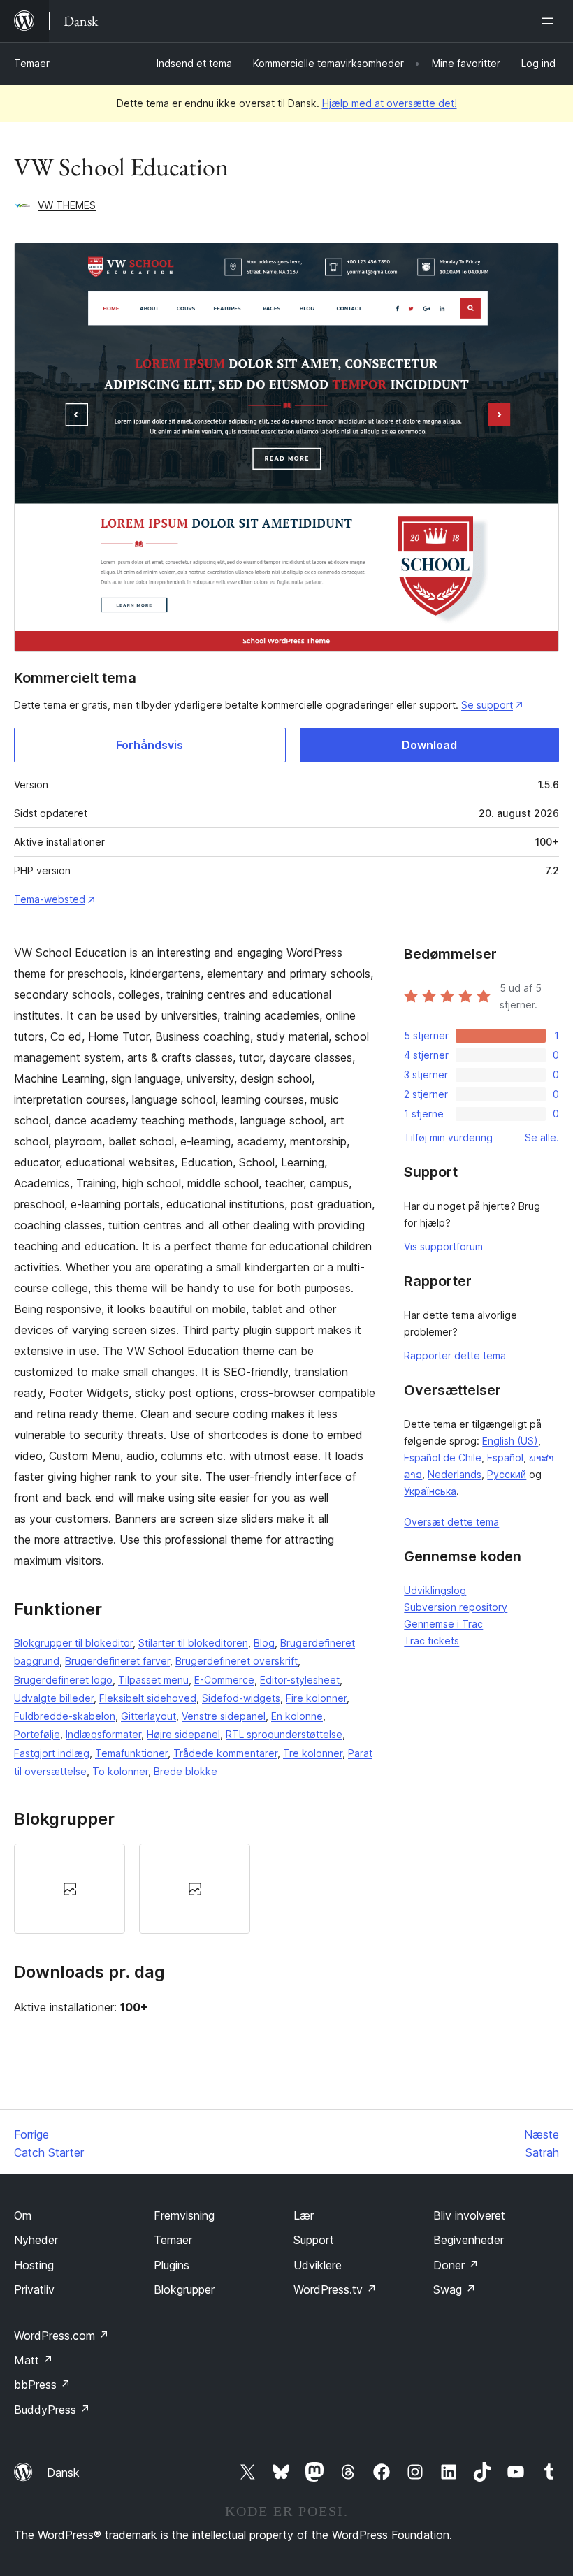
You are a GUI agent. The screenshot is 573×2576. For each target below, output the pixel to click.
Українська (430, 1491)
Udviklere (318, 2265)
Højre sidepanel (183, 1734)
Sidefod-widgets (241, 1698)
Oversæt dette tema (451, 1522)
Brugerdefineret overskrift (237, 1661)
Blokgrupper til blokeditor (73, 1643)
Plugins (172, 2265)
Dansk (63, 2473)
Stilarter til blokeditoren (193, 1643)
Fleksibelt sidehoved (148, 1698)
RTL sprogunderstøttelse (284, 1734)
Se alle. (542, 1137)
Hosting (34, 2265)
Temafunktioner (131, 1753)
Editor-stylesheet (300, 1680)
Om (23, 2215)
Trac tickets (431, 1641)
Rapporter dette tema (455, 1355)
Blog (264, 1643)
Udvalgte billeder (54, 1698)
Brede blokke (186, 1771)
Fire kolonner (316, 1698)
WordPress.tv (335, 2289)
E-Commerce (224, 1680)
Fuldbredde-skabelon (65, 1716)
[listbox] (195, 1889)
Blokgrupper (184, 2289)
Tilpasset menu (153, 1680)
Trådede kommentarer (225, 1753)
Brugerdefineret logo (63, 1680)
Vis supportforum (443, 1246)
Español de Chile (443, 1457)
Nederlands (455, 1474)
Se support (487, 705)
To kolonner (120, 1771)
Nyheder (36, 2240)
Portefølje (37, 1734)
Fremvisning (184, 2215)
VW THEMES (67, 205)
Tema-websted (50, 899)
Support (314, 2240)
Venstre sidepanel (224, 1716)
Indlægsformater (103, 1734)
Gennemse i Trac (443, 1624)
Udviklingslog (435, 1590)
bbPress (42, 2385)
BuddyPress (52, 2410)
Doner (456, 2265)
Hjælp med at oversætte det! (390, 103)
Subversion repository (456, 1607)
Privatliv (34, 2289)
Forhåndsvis (150, 745)
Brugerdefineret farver (117, 1661)
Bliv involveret (469, 2215)
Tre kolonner (313, 1753)
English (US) (510, 1441)
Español (505, 1457)
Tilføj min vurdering (448, 1137)
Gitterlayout (148, 1716)
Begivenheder (469, 2240)
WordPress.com (61, 2336)
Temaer (32, 63)
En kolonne (297, 1716)
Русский (507, 1474)
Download (429, 745)
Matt (34, 2360)
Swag (455, 2289)
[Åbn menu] (551, 21)
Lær (304, 2215)
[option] (70, 1889)
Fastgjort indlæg (52, 1753)
